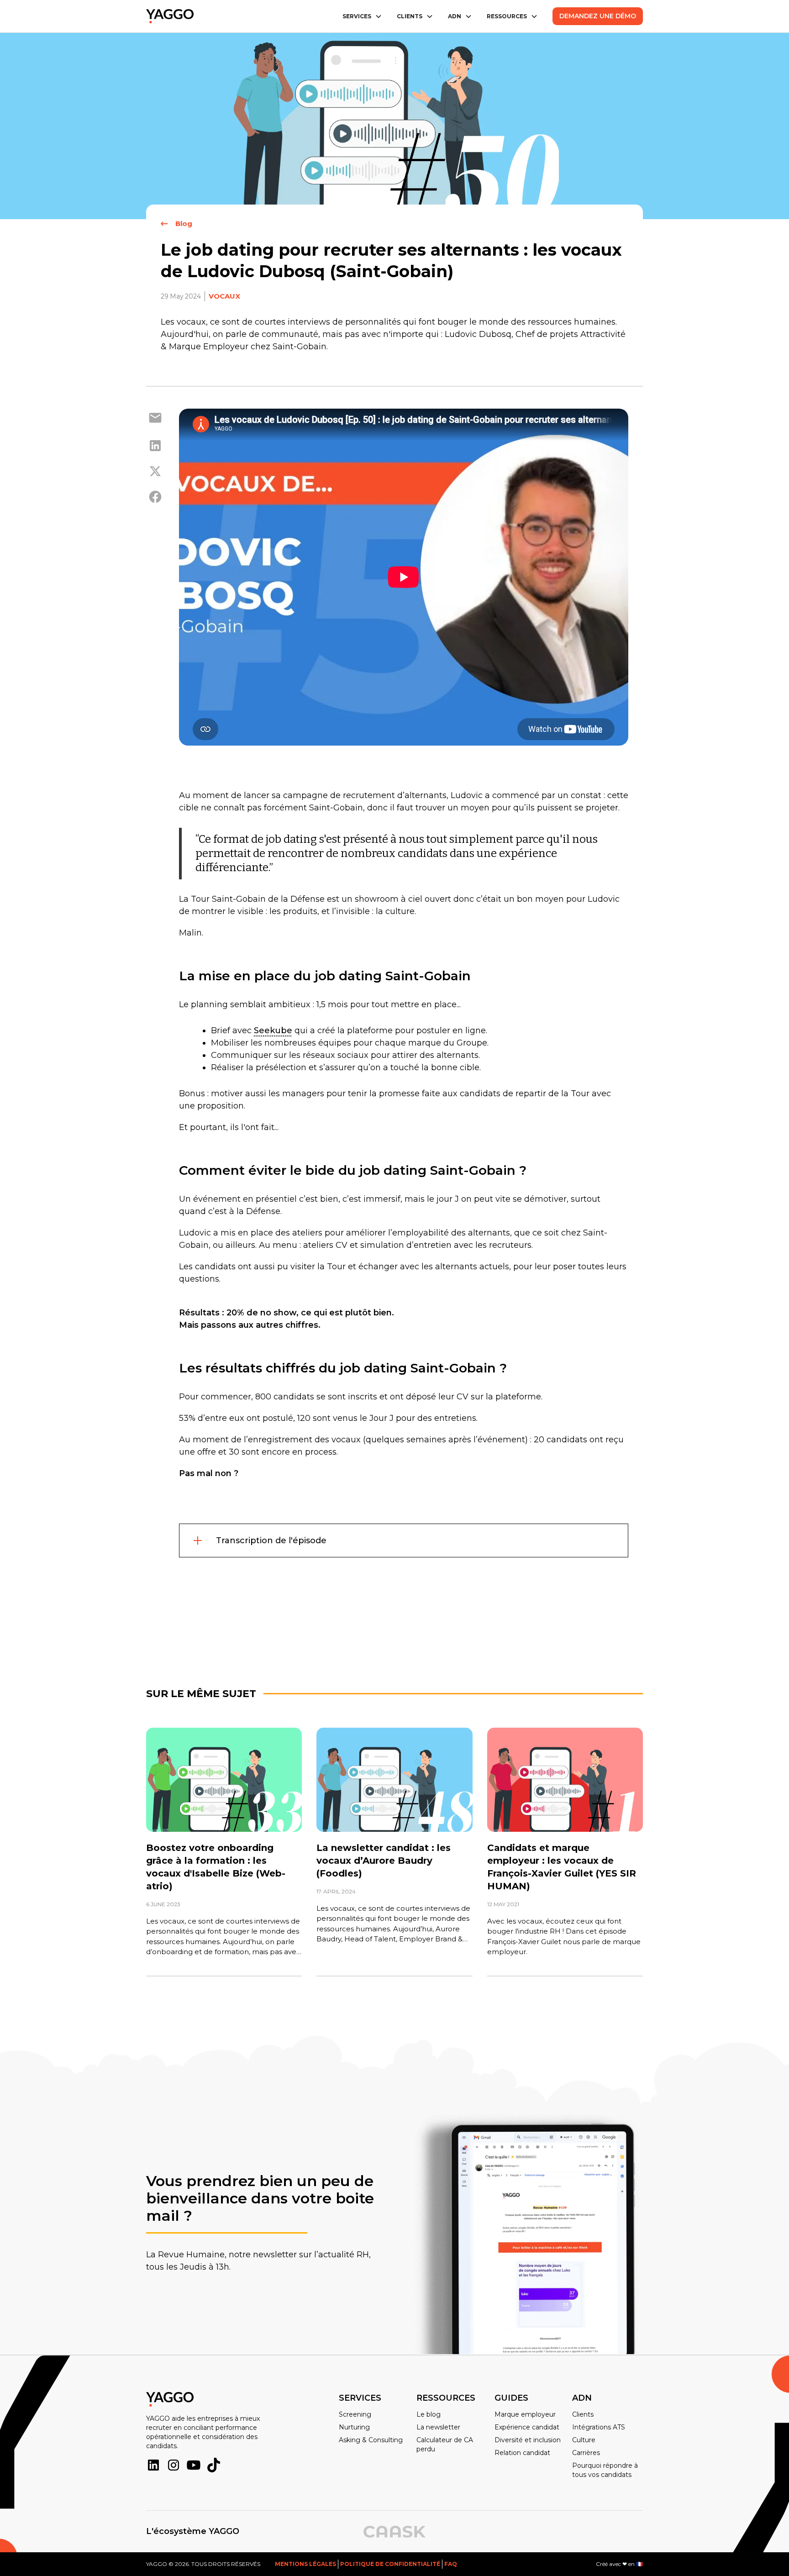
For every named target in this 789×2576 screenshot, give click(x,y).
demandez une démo (598, 16)
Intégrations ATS (599, 2427)
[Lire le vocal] (224, 1780)
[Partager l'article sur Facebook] (155, 497)
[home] (170, 16)
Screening (355, 2414)
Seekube (273, 1030)
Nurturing (354, 2427)
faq (451, 2564)
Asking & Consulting (371, 2440)
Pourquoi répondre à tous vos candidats (605, 2470)
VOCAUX (224, 296)
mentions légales (305, 2564)
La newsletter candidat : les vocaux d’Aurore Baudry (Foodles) (384, 1861)
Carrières (586, 2453)
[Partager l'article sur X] (155, 471)
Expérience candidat (527, 2427)
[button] (362, 16)
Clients (583, 2414)
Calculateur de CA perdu (445, 2445)
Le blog (429, 2414)
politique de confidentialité (390, 2564)
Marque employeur (525, 2414)
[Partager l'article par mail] (155, 419)
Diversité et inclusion (528, 2440)
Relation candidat (522, 2453)
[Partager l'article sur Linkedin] (155, 446)
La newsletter (438, 2427)
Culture (584, 2440)
